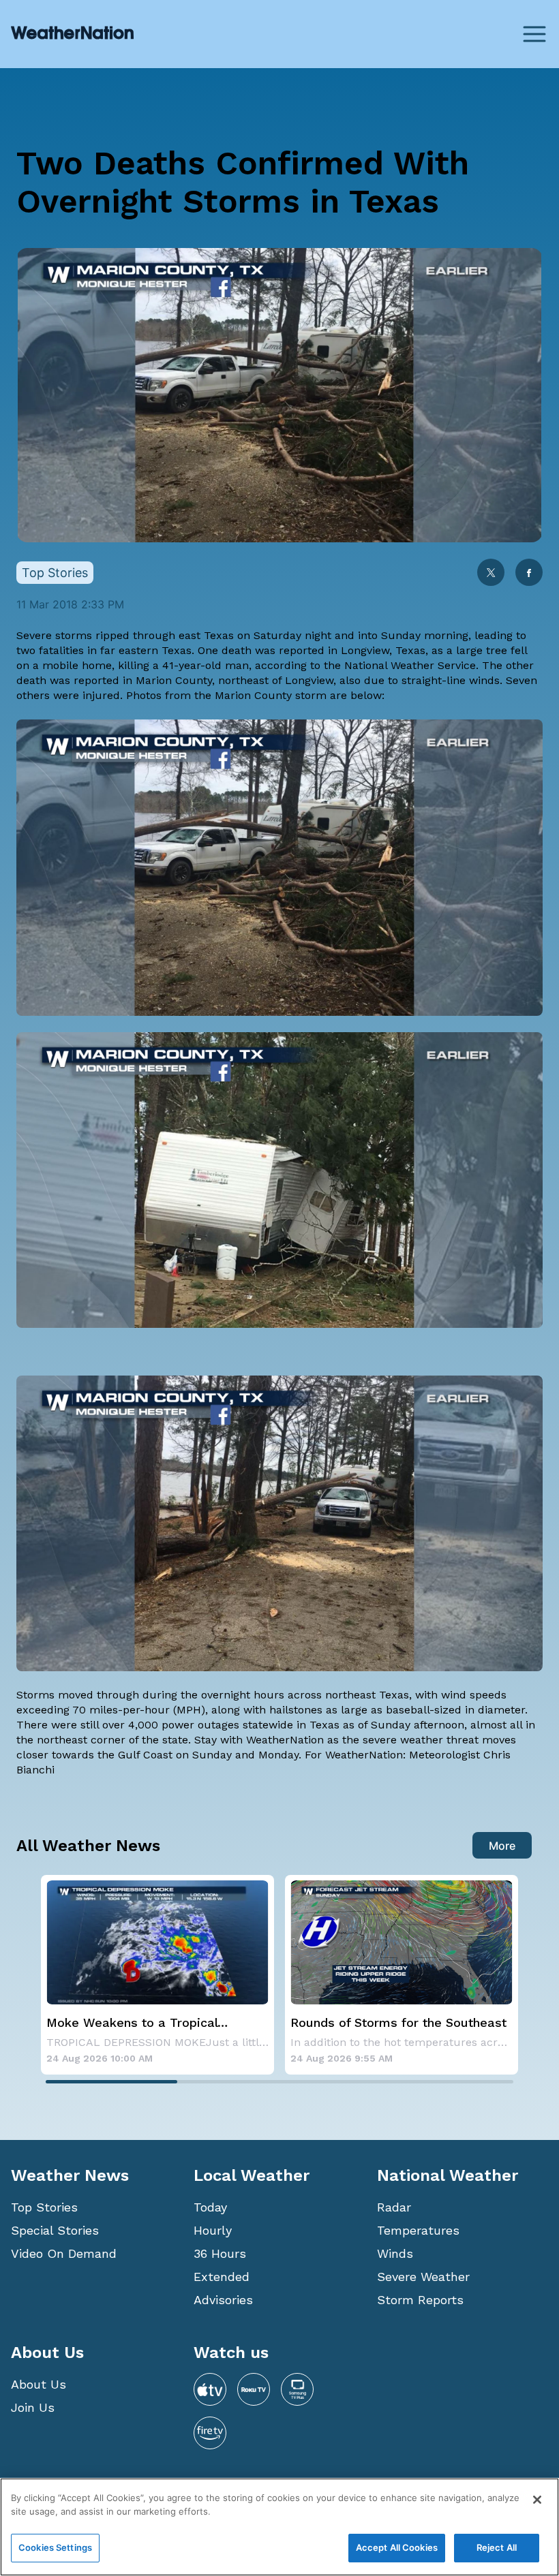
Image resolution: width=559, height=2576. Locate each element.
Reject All (497, 2547)
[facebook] (529, 574)
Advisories (223, 2300)
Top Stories (44, 2207)
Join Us (33, 2407)
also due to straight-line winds (420, 680)
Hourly (213, 2230)
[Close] (537, 2500)
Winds (395, 2253)
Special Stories (55, 2230)
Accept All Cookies (397, 2547)
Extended (222, 2277)
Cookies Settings (55, 2547)
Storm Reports (420, 2300)
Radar (394, 2207)
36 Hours (220, 2253)
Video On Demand (64, 2253)
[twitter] (491, 574)
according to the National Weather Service (365, 665)
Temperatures (418, 2230)
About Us (39, 2384)
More (502, 1846)
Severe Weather (423, 2277)
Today (210, 2207)
